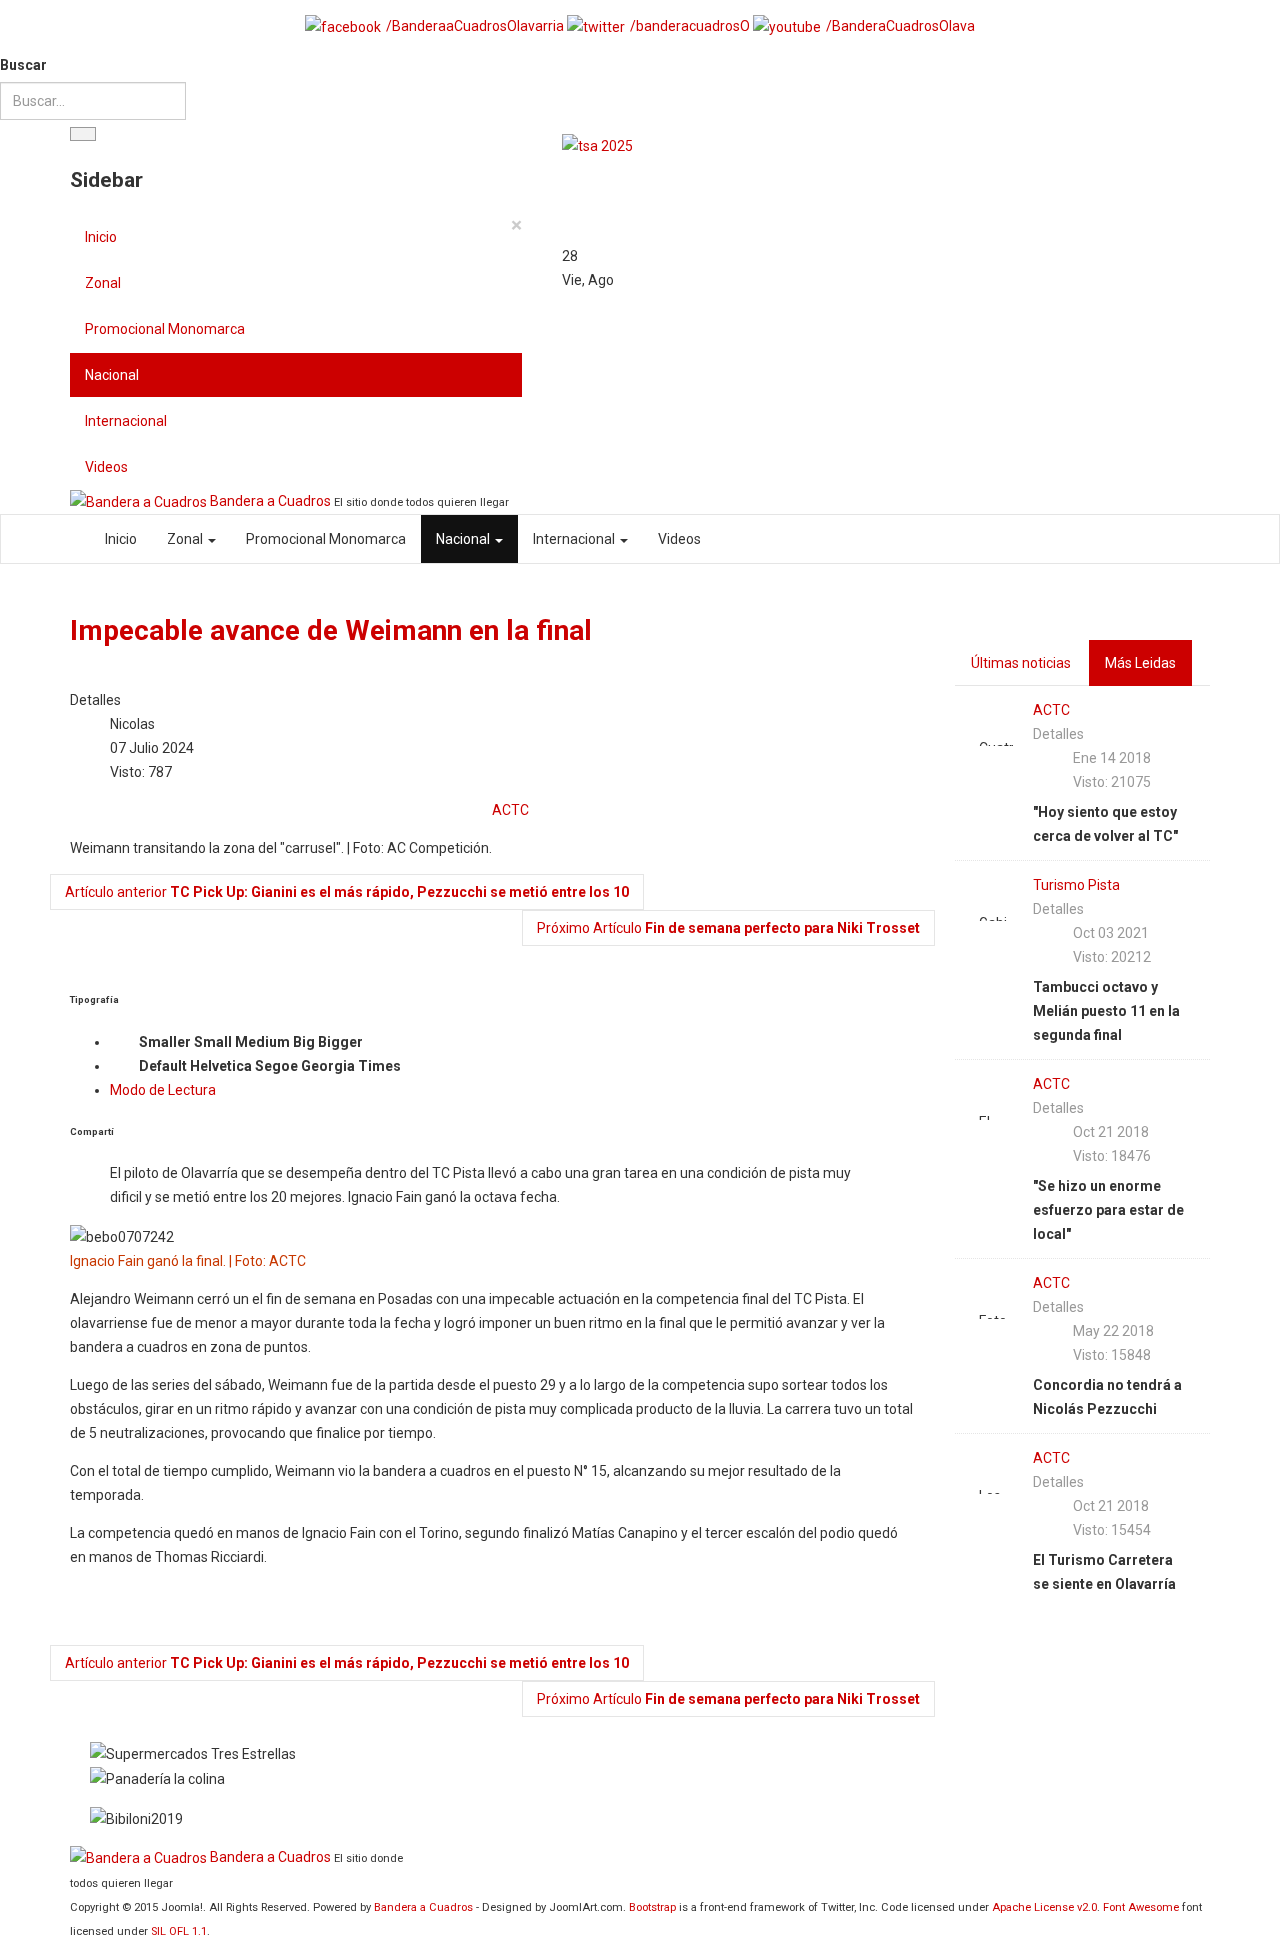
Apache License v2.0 (1044, 1907)
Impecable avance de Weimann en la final (331, 630)
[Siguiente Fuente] (417, 1067)
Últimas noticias (1021, 663)
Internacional (126, 421)
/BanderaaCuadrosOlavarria (475, 26)
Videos (106, 467)
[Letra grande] (379, 1043)
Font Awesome (1141, 1907)
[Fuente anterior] (123, 1067)
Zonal (103, 283)
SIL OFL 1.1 (179, 1931)
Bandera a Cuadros (423, 1907)
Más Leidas (1140, 663)
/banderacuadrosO (690, 26)
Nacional (112, 375)
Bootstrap (652, 1907)
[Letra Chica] (123, 1043)
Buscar (23, 65)
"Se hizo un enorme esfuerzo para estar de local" (1108, 1210)
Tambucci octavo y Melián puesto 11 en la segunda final (1106, 1011)
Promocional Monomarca (165, 329)
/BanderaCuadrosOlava (900, 26)
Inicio (101, 237)
